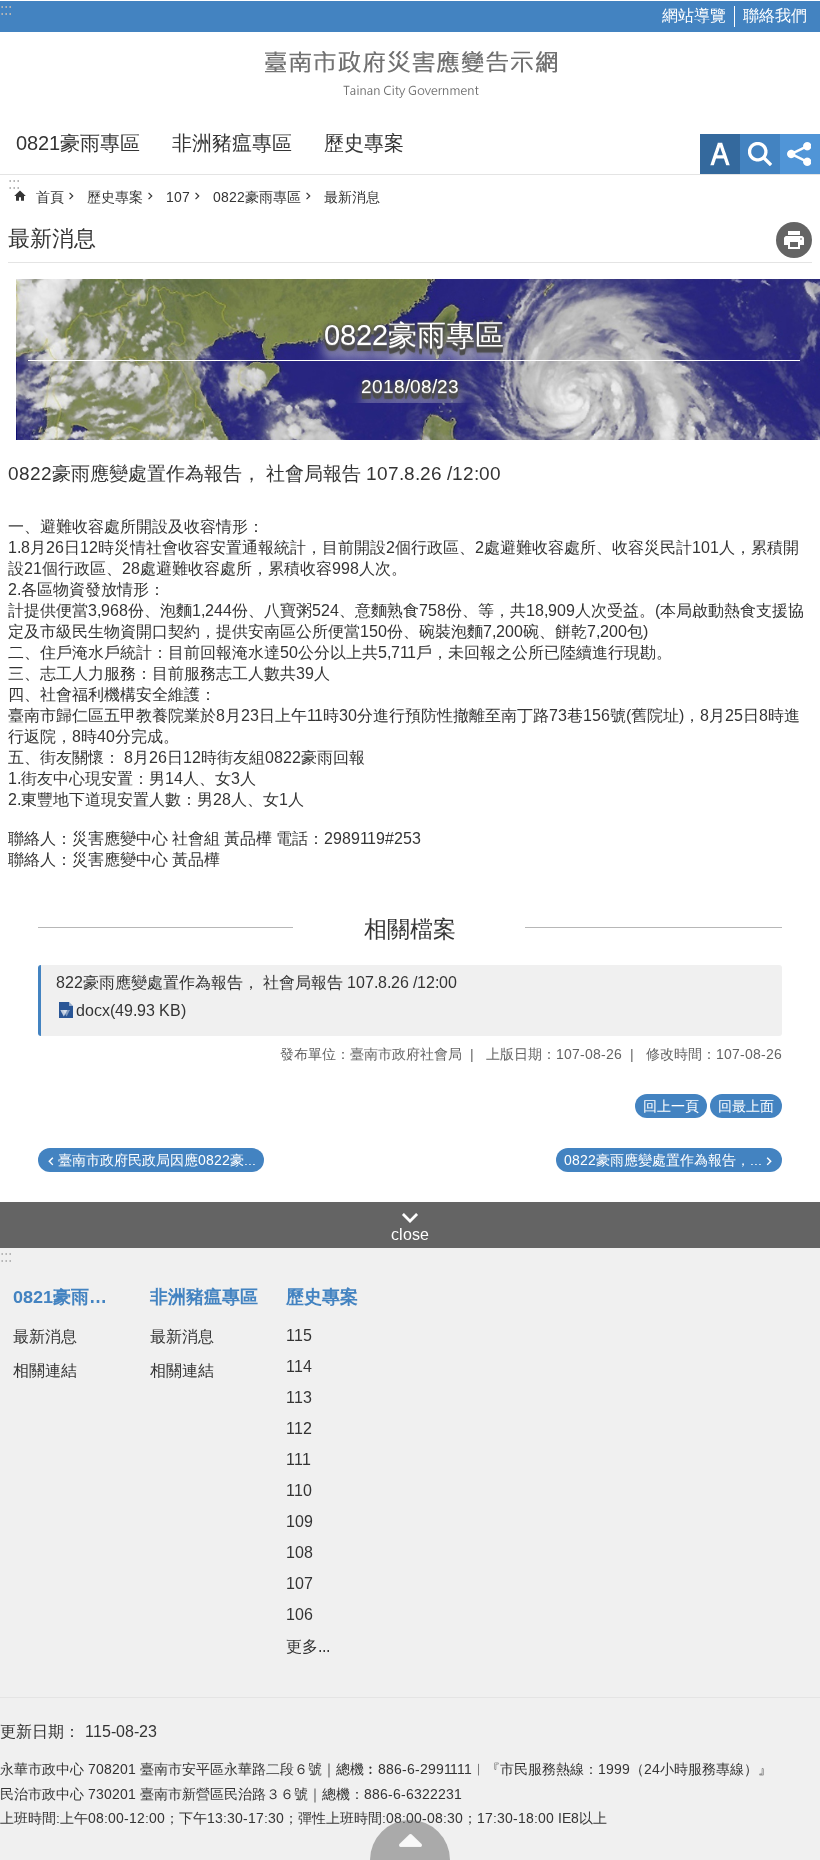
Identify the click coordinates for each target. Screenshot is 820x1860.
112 (299, 1428)
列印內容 (794, 240)
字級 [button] (720, 154)
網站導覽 (694, 15)
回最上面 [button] (746, 1106)
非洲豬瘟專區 (232, 143)
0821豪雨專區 (78, 143)
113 (299, 1397)
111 (298, 1459)
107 (178, 197)
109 (299, 1521)
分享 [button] (800, 154)
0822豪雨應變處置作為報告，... (663, 1160)
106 (299, 1614)
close (410, 1234)
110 (299, 1490)
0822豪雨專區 (257, 197)
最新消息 (352, 197)
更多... (308, 1646)
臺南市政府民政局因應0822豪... (157, 1160)
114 (299, 1366)
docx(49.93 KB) (131, 1010)
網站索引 (760, 154)
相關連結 (45, 1370)
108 (299, 1552)
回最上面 (410, 1840)
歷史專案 (364, 143)
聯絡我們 (775, 15)
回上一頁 (671, 1106)
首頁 (50, 197)
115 (299, 1335)
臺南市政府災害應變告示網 (410, 72)
